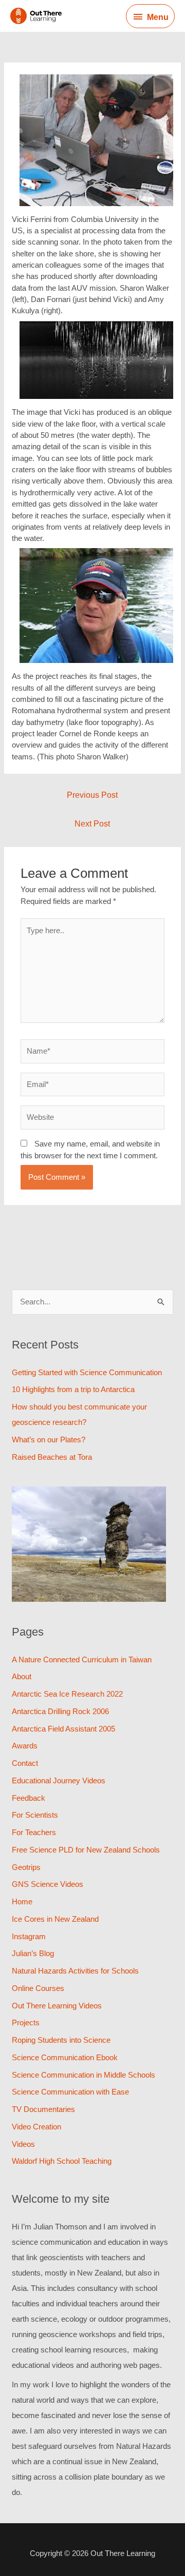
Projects (26, 2022)
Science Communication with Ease (70, 2092)
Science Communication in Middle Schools (84, 2075)
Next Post (92, 824)
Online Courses (38, 1988)
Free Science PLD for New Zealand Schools (86, 1850)
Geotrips (26, 1867)
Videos (23, 2144)
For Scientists (35, 1815)
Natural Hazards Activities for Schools (75, 1971)
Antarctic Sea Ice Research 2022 (67, 1694)
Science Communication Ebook (65, 2057)
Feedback (29, 1798)
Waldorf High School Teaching (62, 2161)
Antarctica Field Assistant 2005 (63, 1729)
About (22, 1676)
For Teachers (34, 1832)
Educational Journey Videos (59, 1780)
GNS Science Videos (48, 1884)
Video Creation (36, 2127)
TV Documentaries (43, 2109)
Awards (25, 1746)
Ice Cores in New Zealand (55, 1919)
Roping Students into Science (61, 2040)
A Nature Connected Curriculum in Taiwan (82, 1659)
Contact (25, 1763)
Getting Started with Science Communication (87, 1372)
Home (22, 1901)
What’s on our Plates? (49, 1440)
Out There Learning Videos (57, 2006)
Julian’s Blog (33, 1953)
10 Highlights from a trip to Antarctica (73, 1389)
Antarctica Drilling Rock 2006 (60, 1711)
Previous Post (92, 795)
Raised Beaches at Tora (52, 1457)
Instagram (29, 1936)
